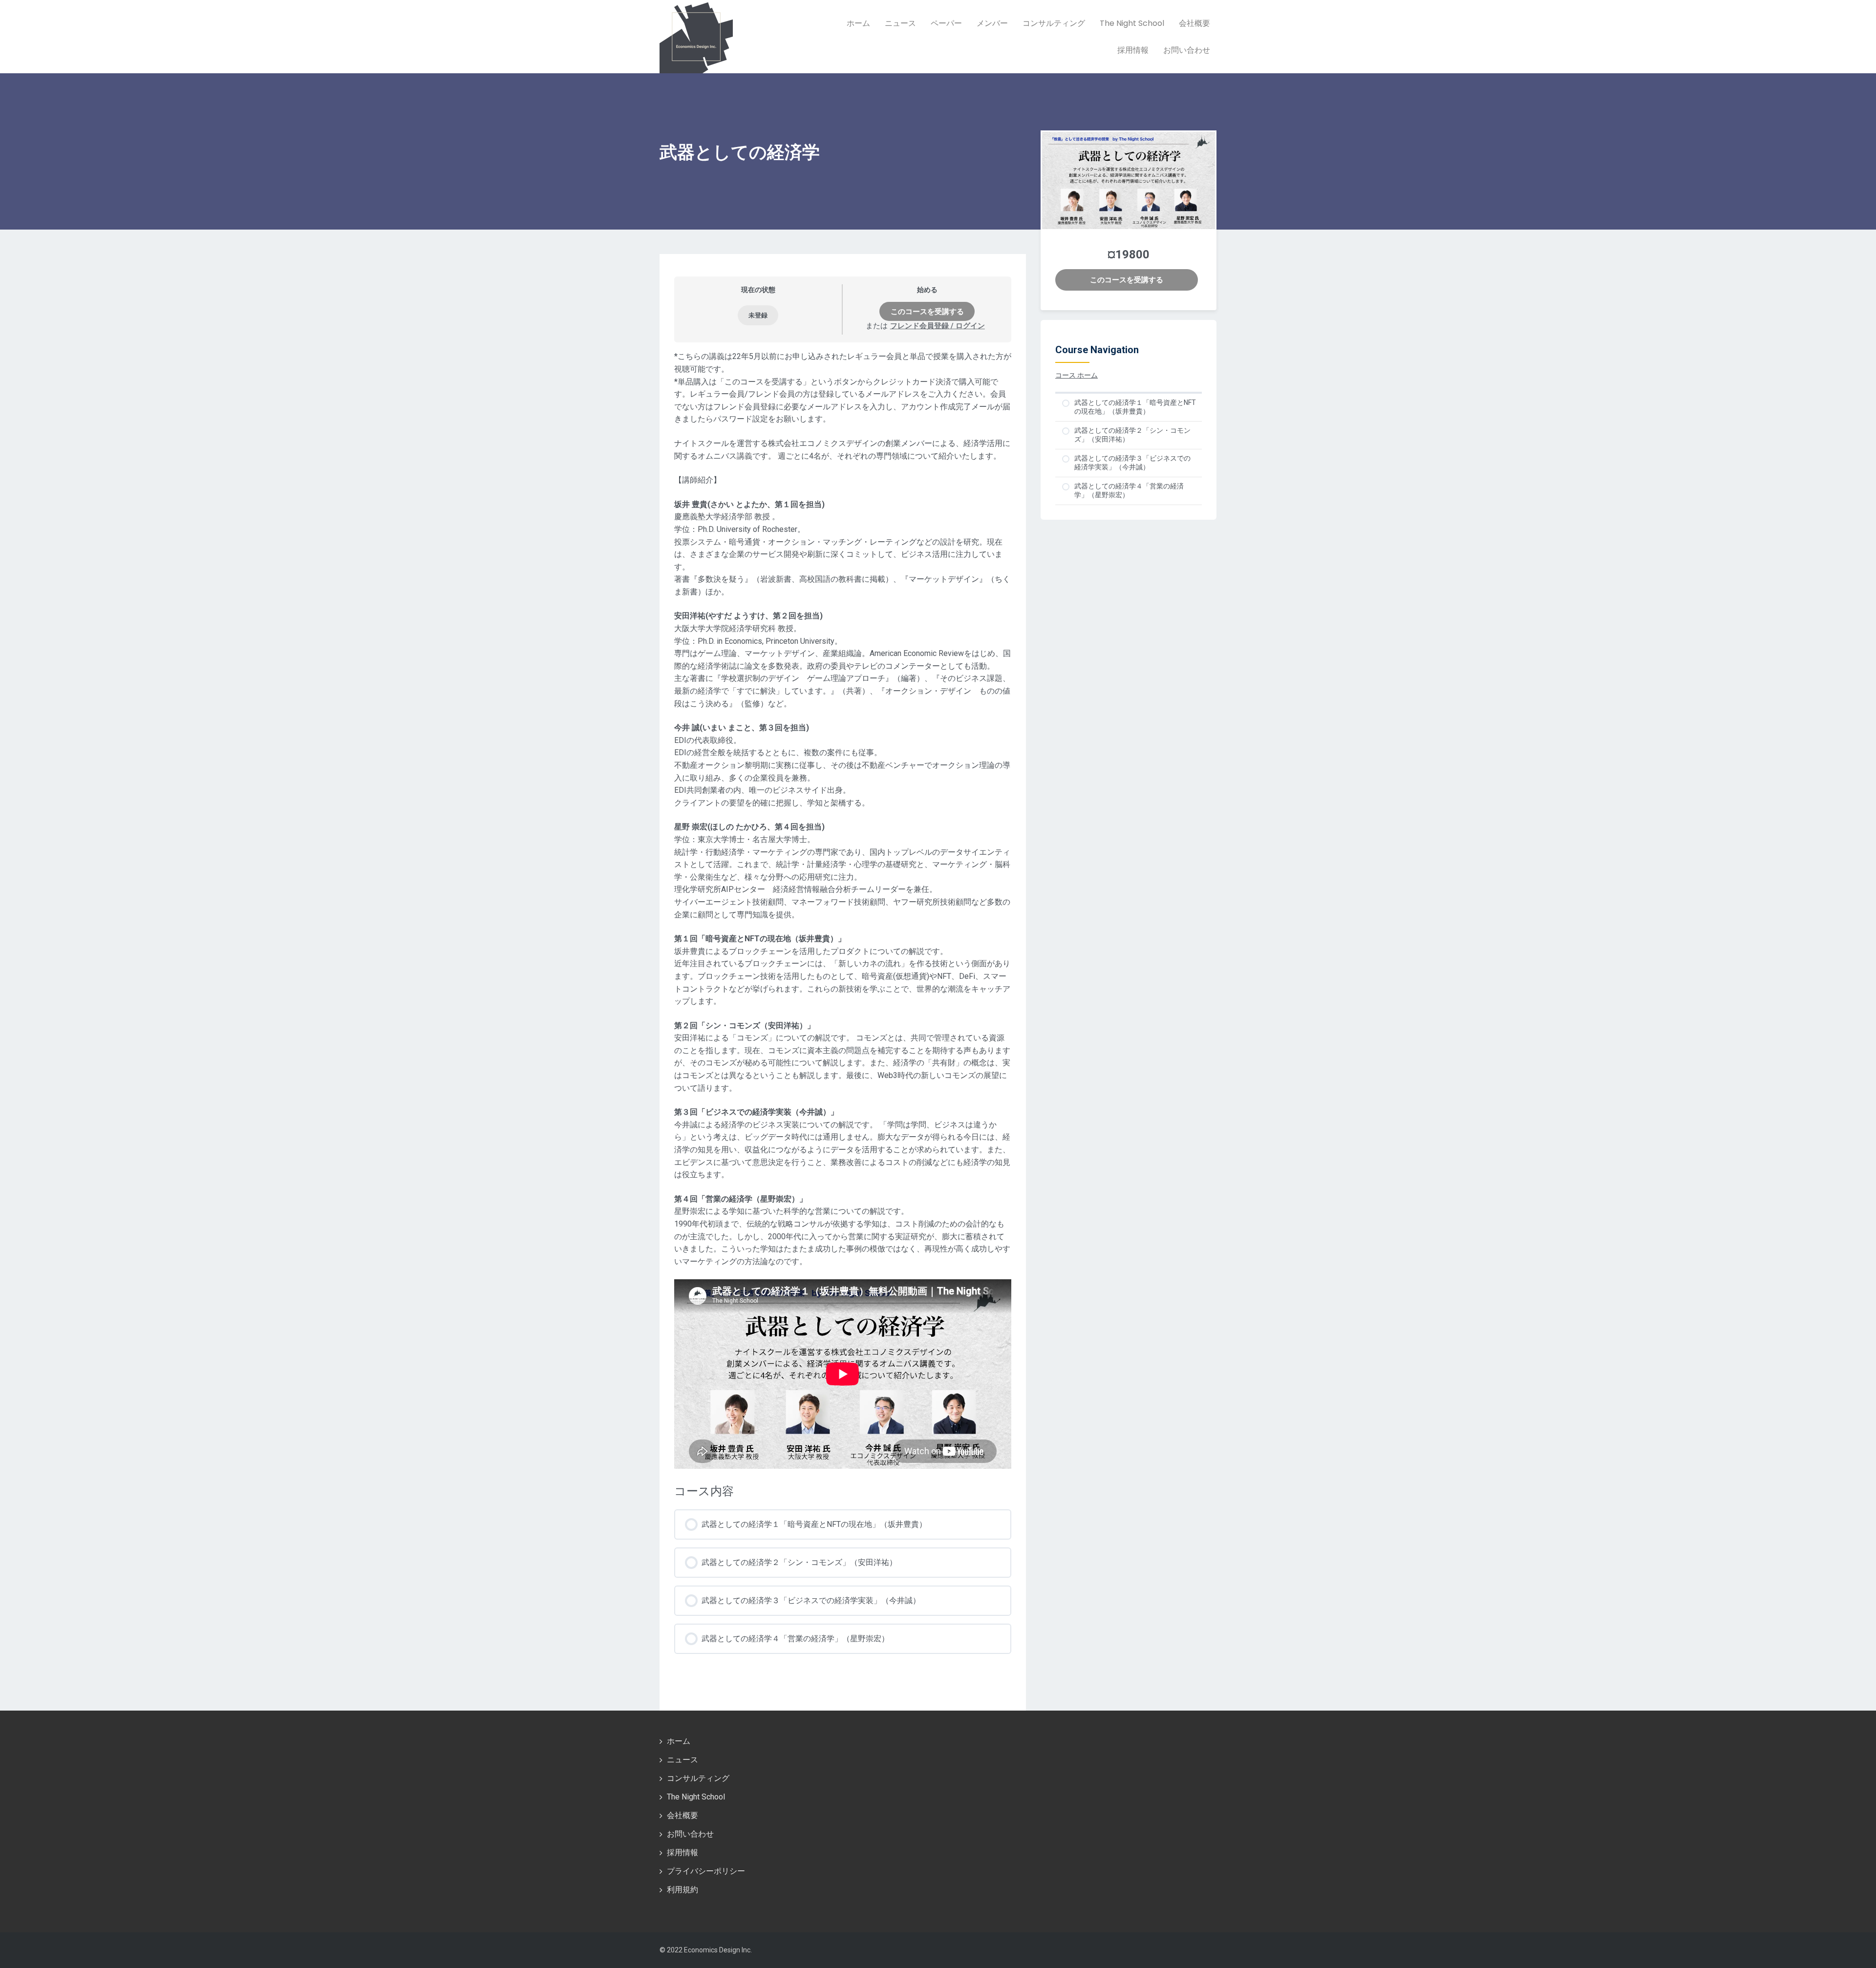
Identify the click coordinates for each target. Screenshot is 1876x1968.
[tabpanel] (843, 910)
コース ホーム (1077, 375)
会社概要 (1194, 23)
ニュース (900, 23)
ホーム (858, 23)
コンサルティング (1054, 23)
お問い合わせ (1187, 50)
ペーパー (946, 23)
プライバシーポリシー (706, 1871)
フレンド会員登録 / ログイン (938, 326)
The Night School (1132, 23)
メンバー (992, 23)
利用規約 (682, 1890)
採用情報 (1133, 50)
